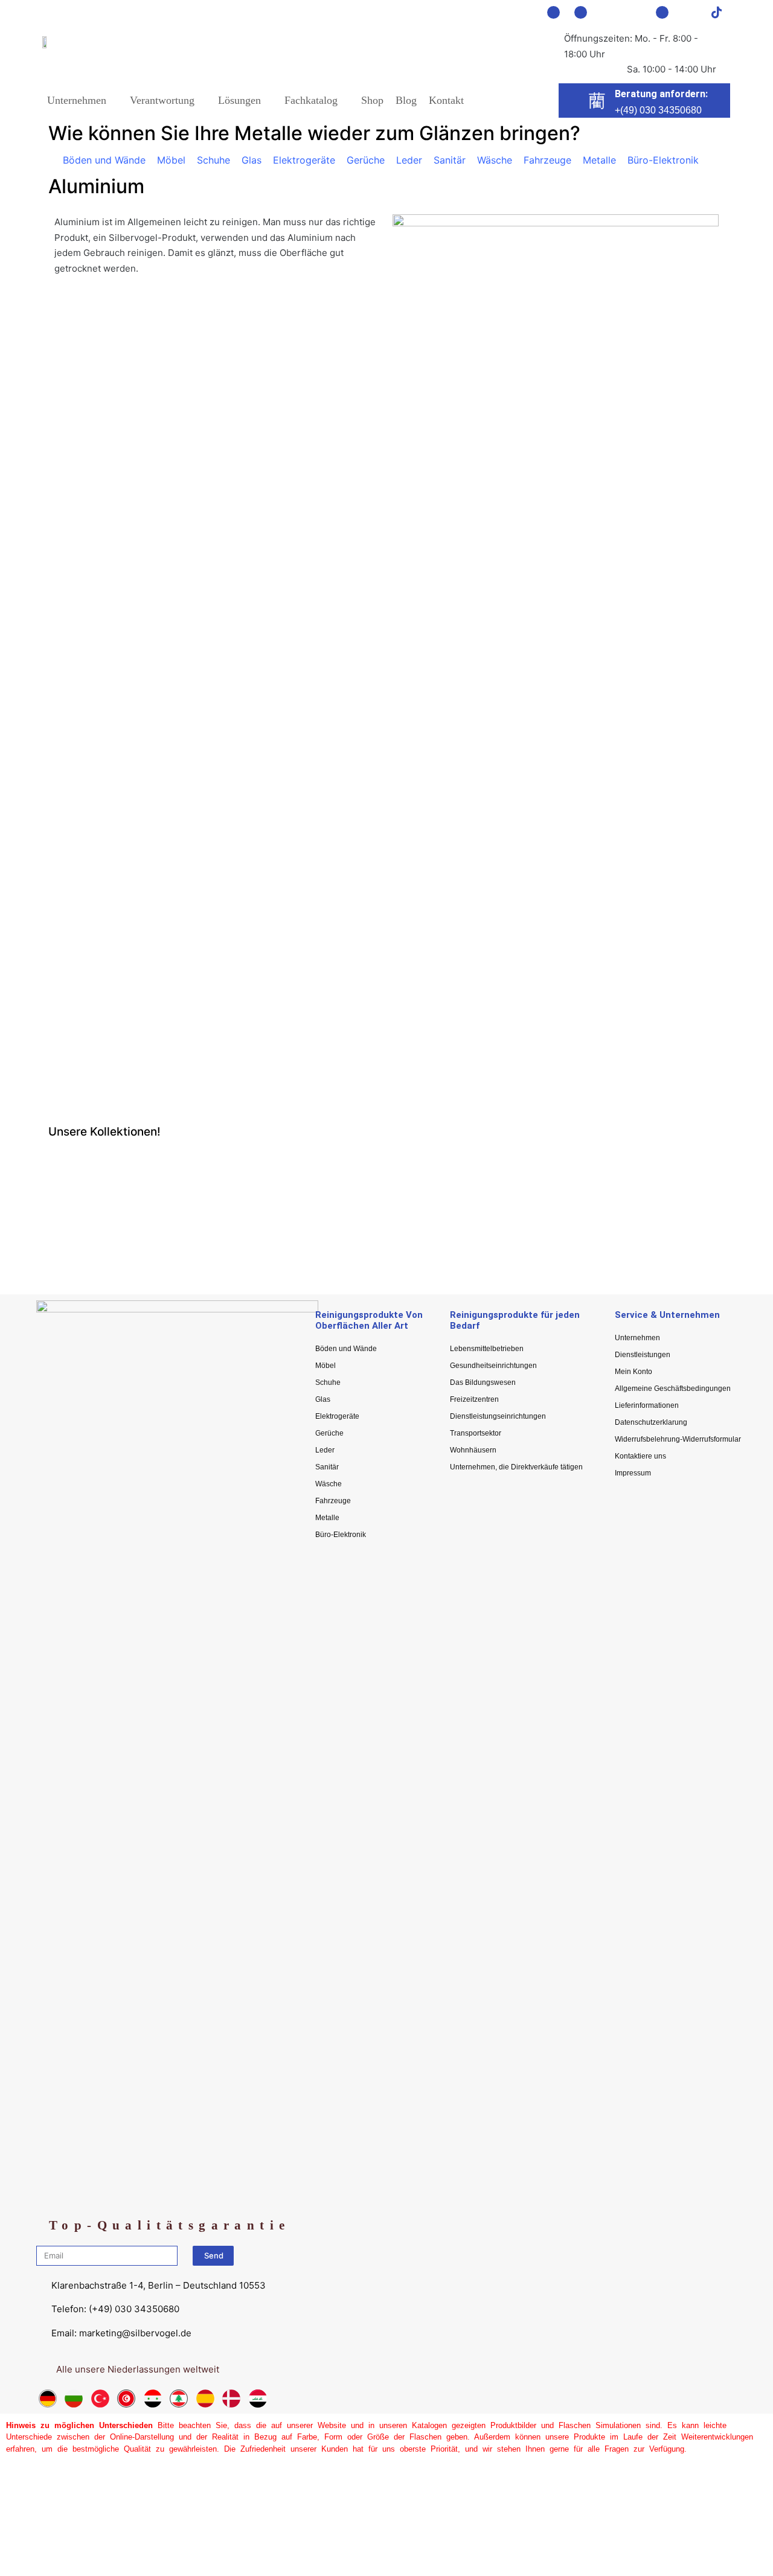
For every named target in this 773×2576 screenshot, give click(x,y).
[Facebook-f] (553, 12)
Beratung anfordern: (661, 94)
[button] (60, 1210)
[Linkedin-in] (662, 12)
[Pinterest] (608, 12)
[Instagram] (581, 12)
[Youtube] (635, 12)
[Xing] (689, 12)
